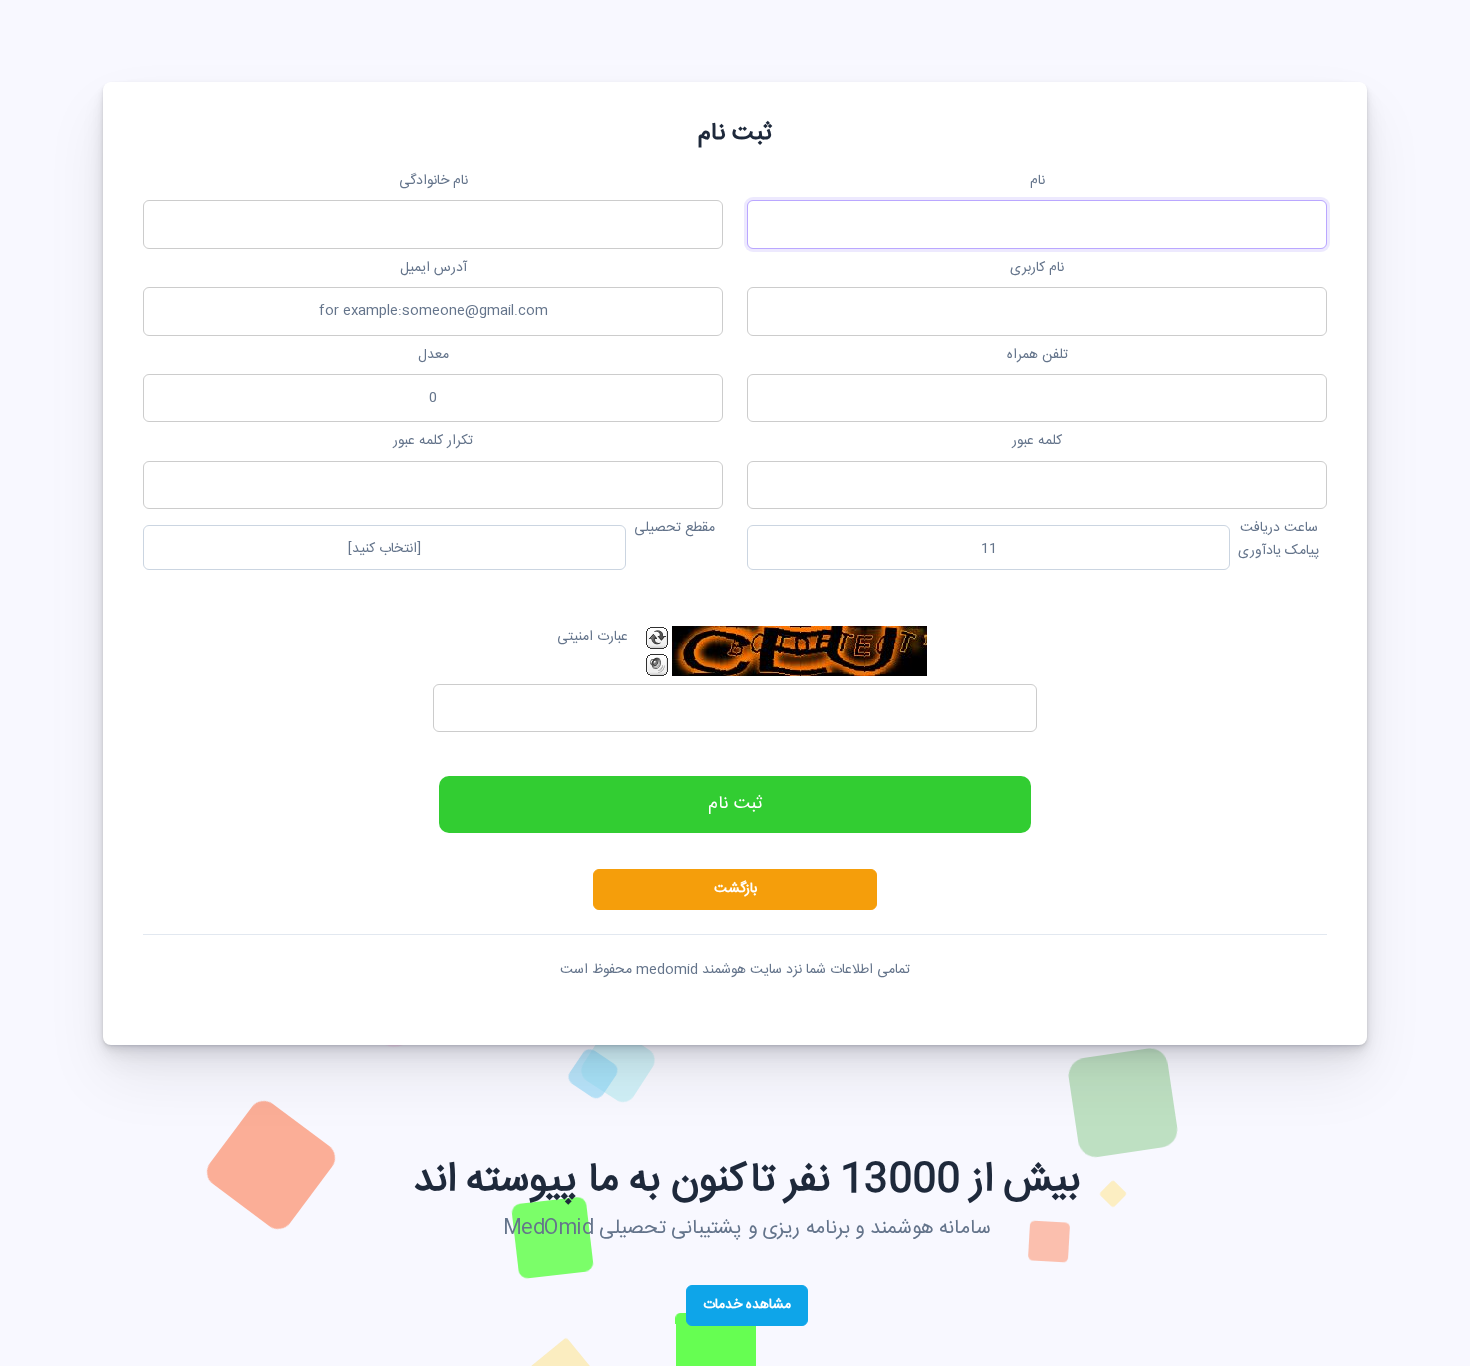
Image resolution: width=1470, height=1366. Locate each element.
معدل (433, 355)
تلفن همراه (1037, 355)
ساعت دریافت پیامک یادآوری (1278, 539)
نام (1037, 181)
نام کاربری (1037, 268)
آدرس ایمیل (433, 268)
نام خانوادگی (433, 181)
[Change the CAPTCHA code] (657, 638)
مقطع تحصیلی (674, 528)
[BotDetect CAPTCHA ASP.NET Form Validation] (799, 651)
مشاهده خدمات (747, 1305)
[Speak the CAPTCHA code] (657, 665)
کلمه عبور (1037, 441)
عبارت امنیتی (592, 637)
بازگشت (735, 889)
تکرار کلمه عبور (433, 441)
